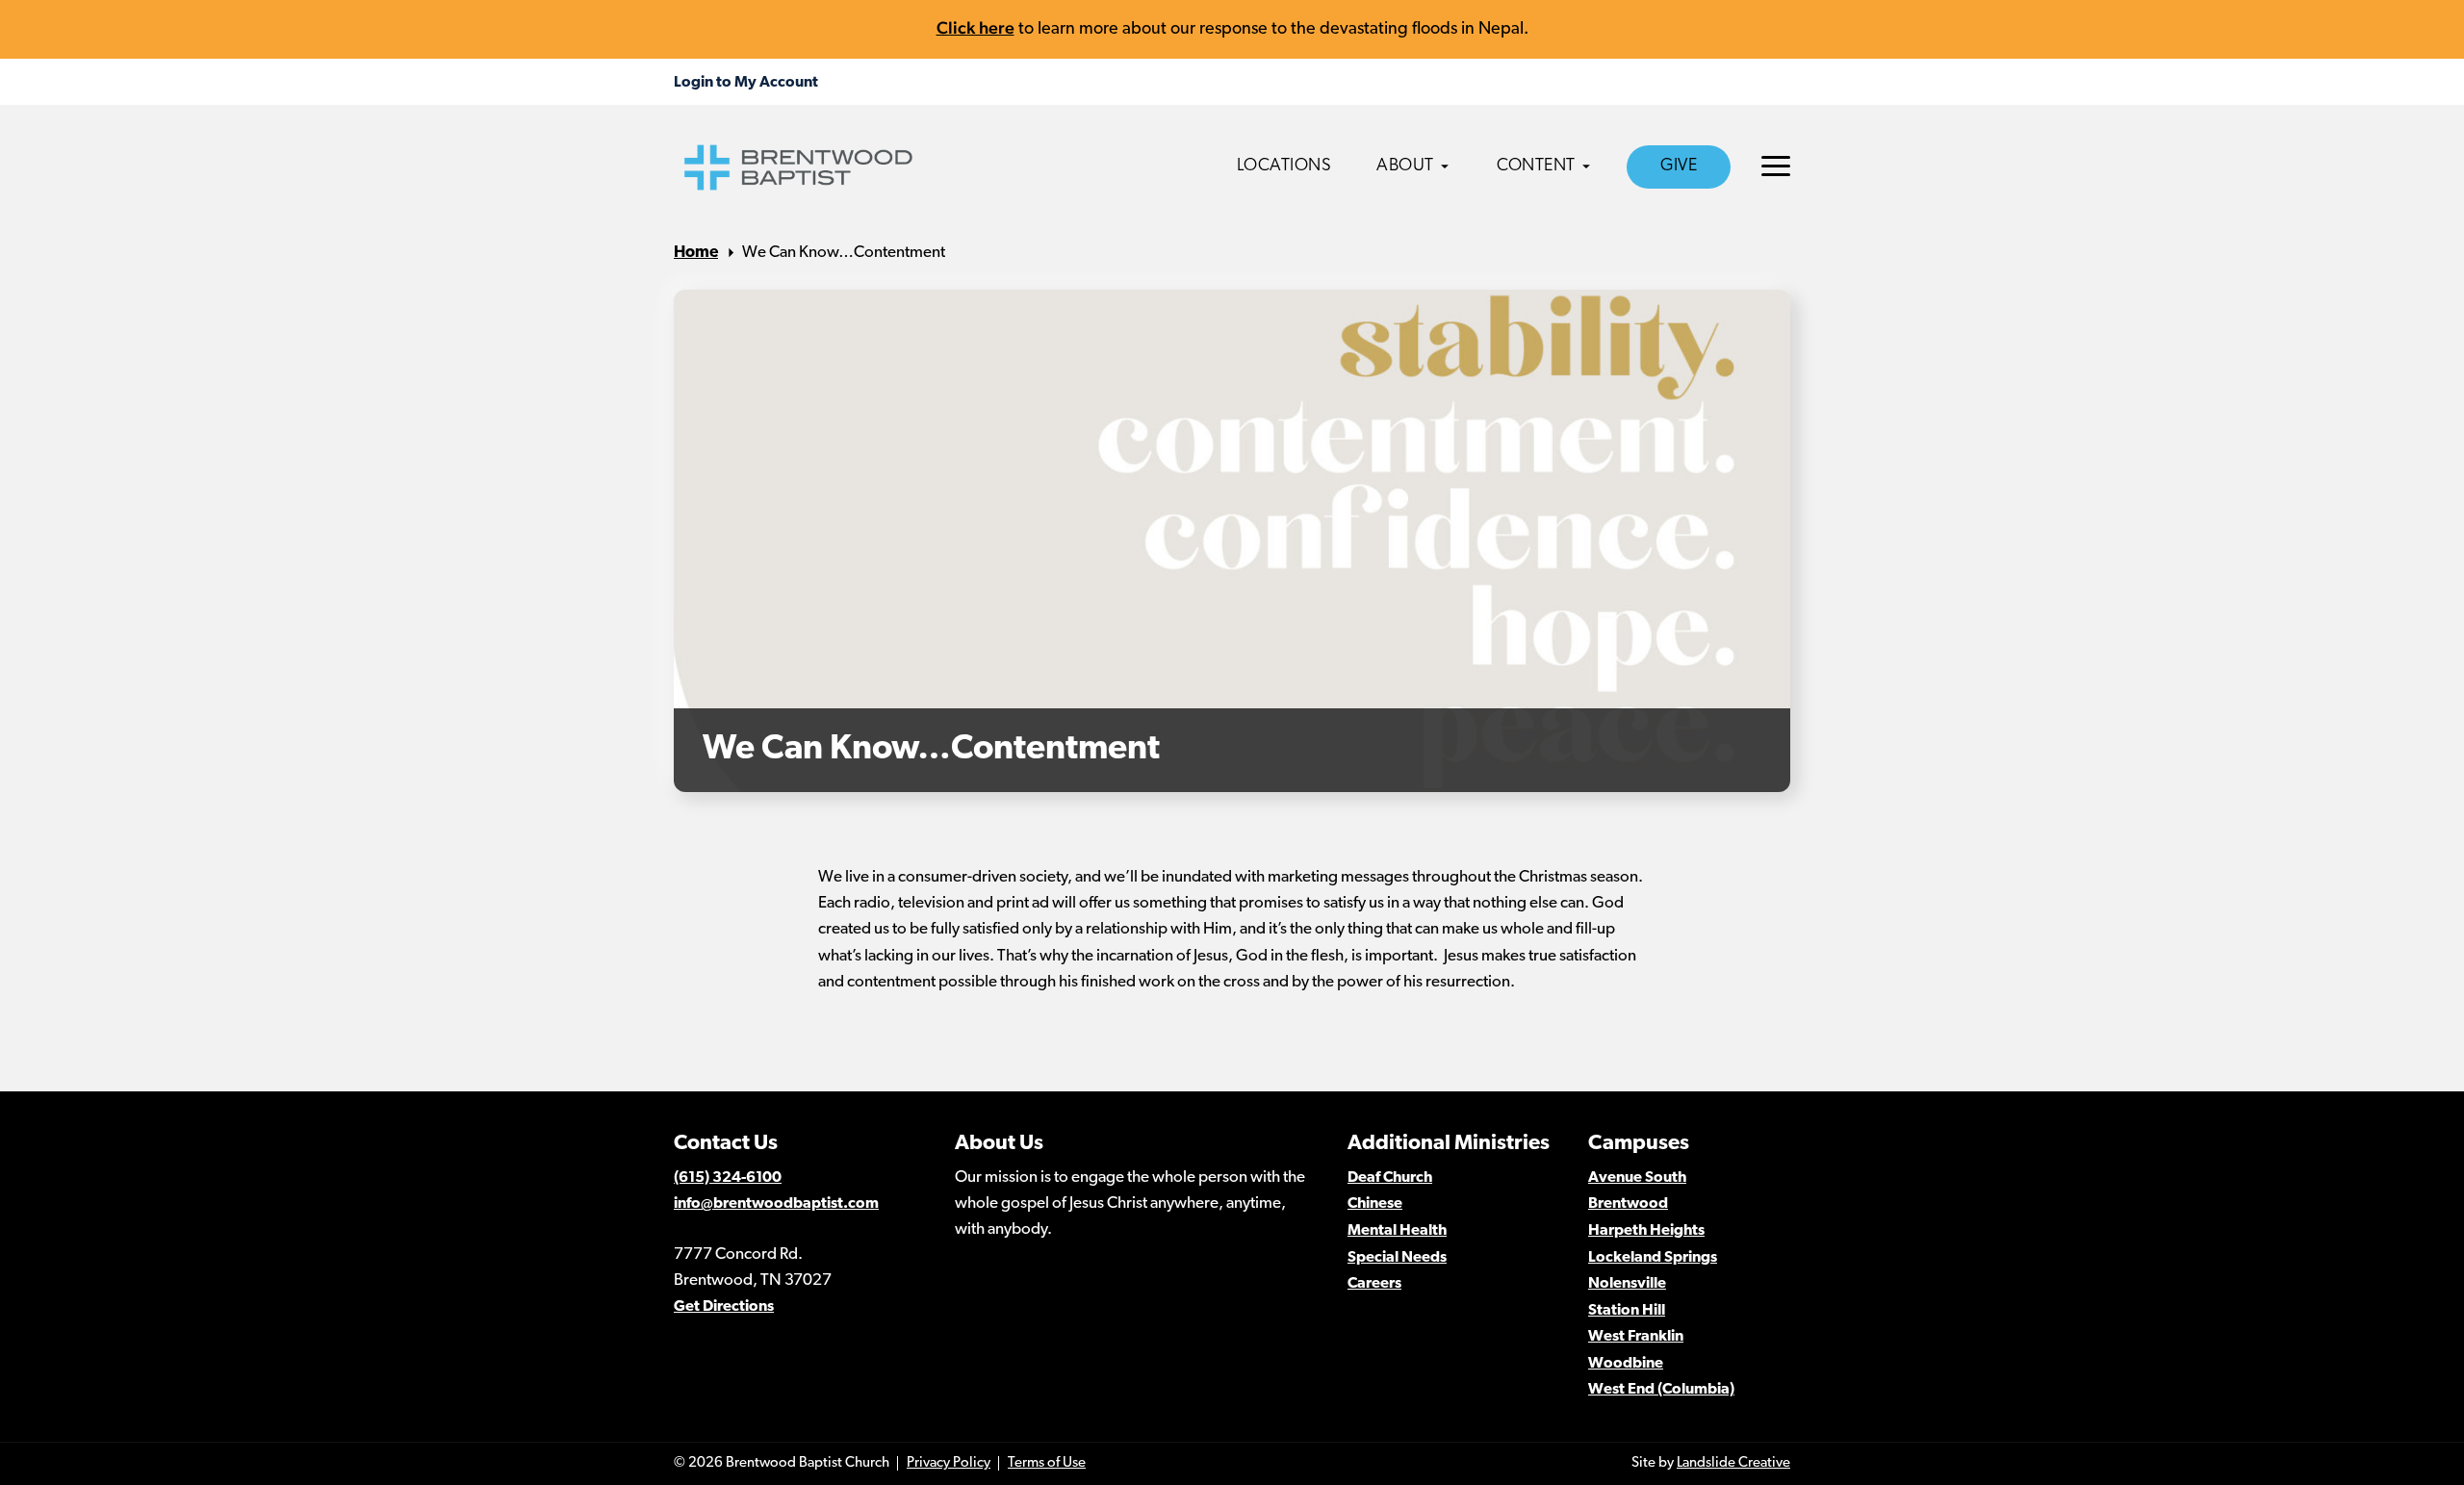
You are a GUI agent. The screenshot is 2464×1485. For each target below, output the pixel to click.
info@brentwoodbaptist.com (776, 1204)
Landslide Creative (1733, 1463)
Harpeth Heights (1646, 1231)
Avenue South (1637, 1178)
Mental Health (1397, 1231)
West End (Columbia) (1661, 1390)
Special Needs (1397, 1258)
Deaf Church (1390, 1178)
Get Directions (724, 1307)
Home (696, 253)
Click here (975, 27)
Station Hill (1627, 1311)
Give (1679, 166)
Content (1536, 166)
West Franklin (1636, 1337)
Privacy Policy (949, 1463)
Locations (1284, 166)
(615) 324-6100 (728, 1178)
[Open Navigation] (1776, 166)
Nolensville (1627, 1284)
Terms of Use (1047, 1463)
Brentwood (1628, 1204)
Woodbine (1626, 1364)
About (1405, 166)
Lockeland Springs (1653, 1258)
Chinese (1375, 1204)
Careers (1374, 1284)
